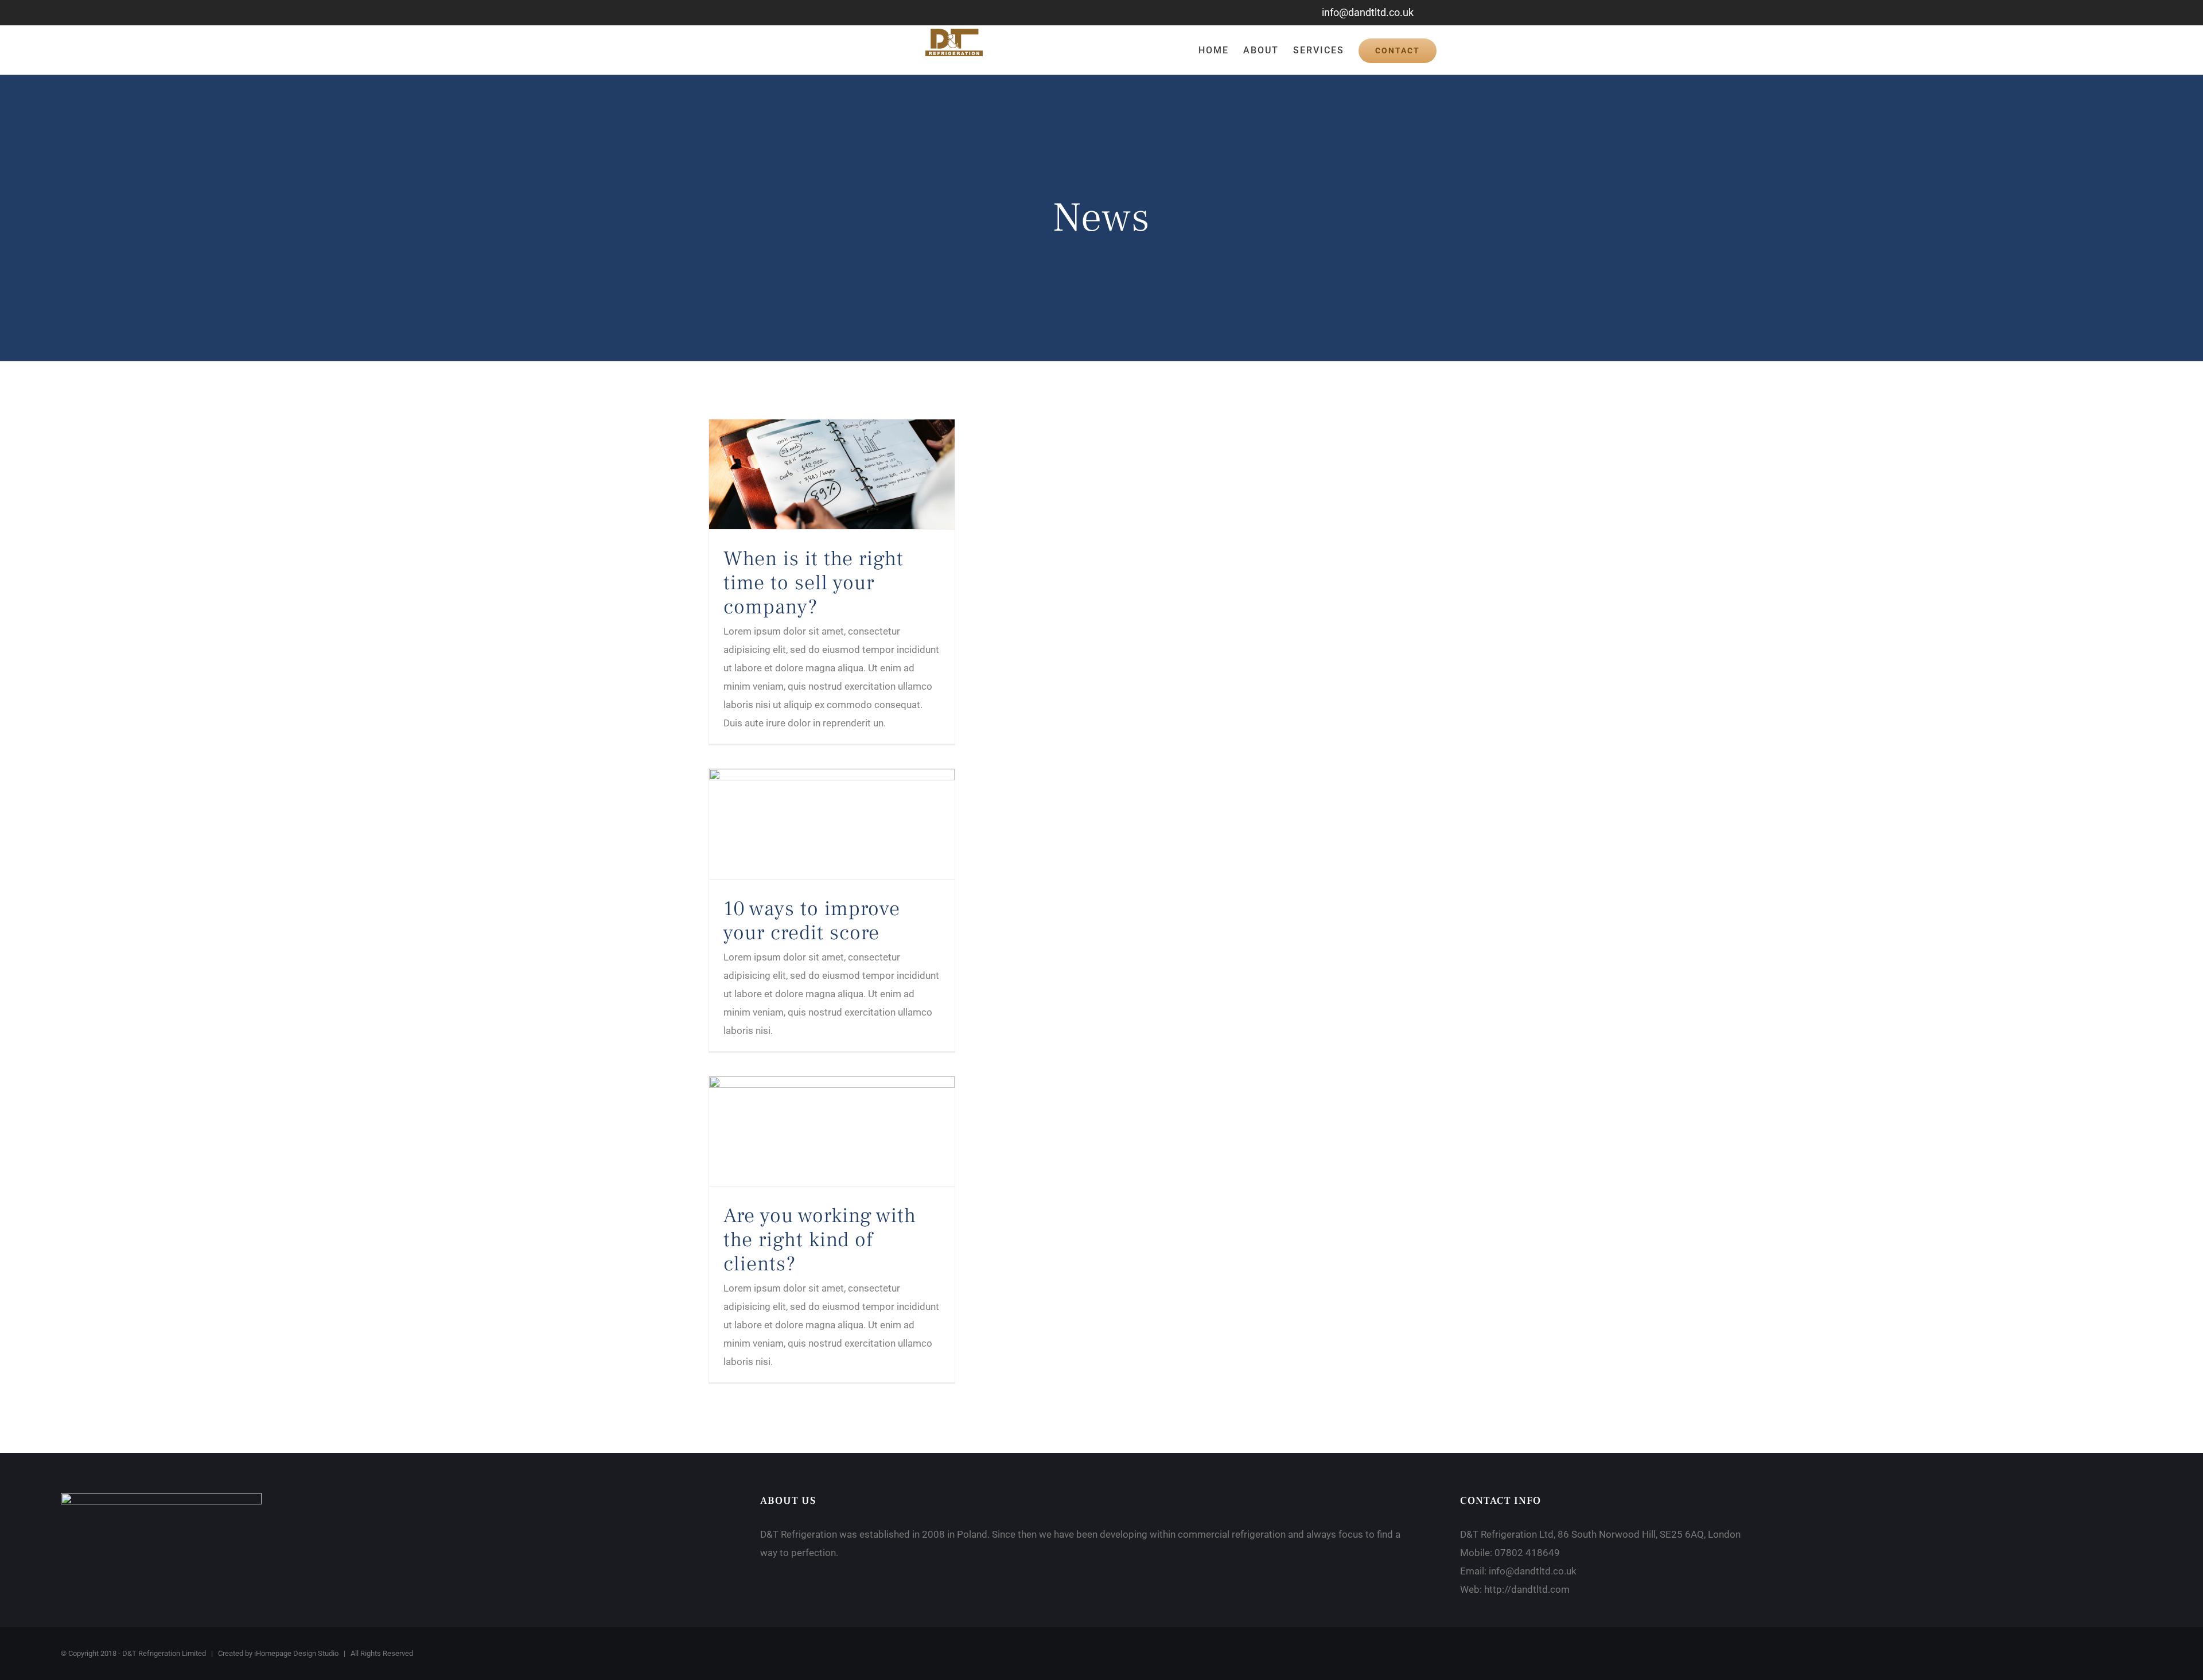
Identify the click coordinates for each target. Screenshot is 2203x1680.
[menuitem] (1221, 50)
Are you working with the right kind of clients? (820, 1240)
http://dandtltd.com (1527, 1589)
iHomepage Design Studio (296, 1653)
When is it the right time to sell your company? (814, 583)
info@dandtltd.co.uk (1368, 12)
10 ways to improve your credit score (812, 921)
